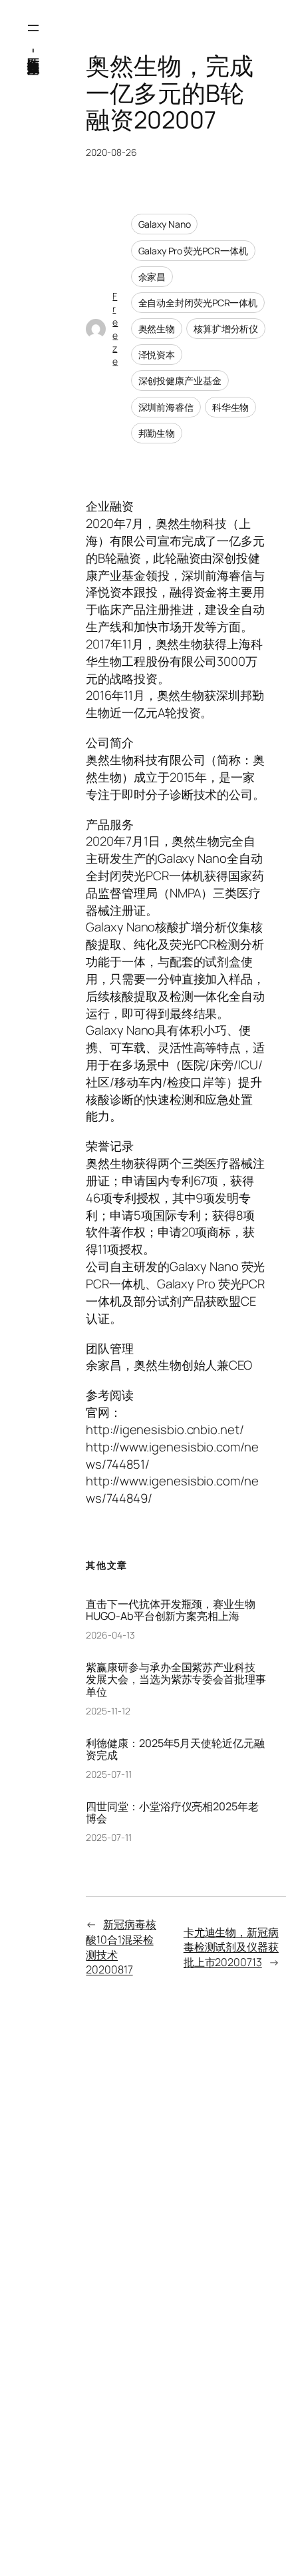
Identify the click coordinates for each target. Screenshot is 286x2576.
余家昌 (152, 277)
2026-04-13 (110, 1635)
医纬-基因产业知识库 (34, 50)
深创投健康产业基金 (180, 381)
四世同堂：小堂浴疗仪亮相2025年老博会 (172, 1812)
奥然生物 (157, 329)
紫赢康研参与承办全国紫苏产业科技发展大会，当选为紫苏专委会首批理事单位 (176, 1679)
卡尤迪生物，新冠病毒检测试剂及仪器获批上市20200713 (231, 1947)
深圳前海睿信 (166, 407)
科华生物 (231, 407)
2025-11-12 (108, 1711)
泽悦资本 (157, 355)
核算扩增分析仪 (226, 329)
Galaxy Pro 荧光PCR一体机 (193, 251)
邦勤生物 (157, 433)
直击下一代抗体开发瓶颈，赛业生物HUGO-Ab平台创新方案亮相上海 (170, 1610)
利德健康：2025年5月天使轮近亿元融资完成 (175, 1749)
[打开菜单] (33, 28)
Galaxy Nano (165, 224)
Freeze (115, 329)
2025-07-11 (108, 1774)
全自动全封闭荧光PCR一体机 (198, 303)
